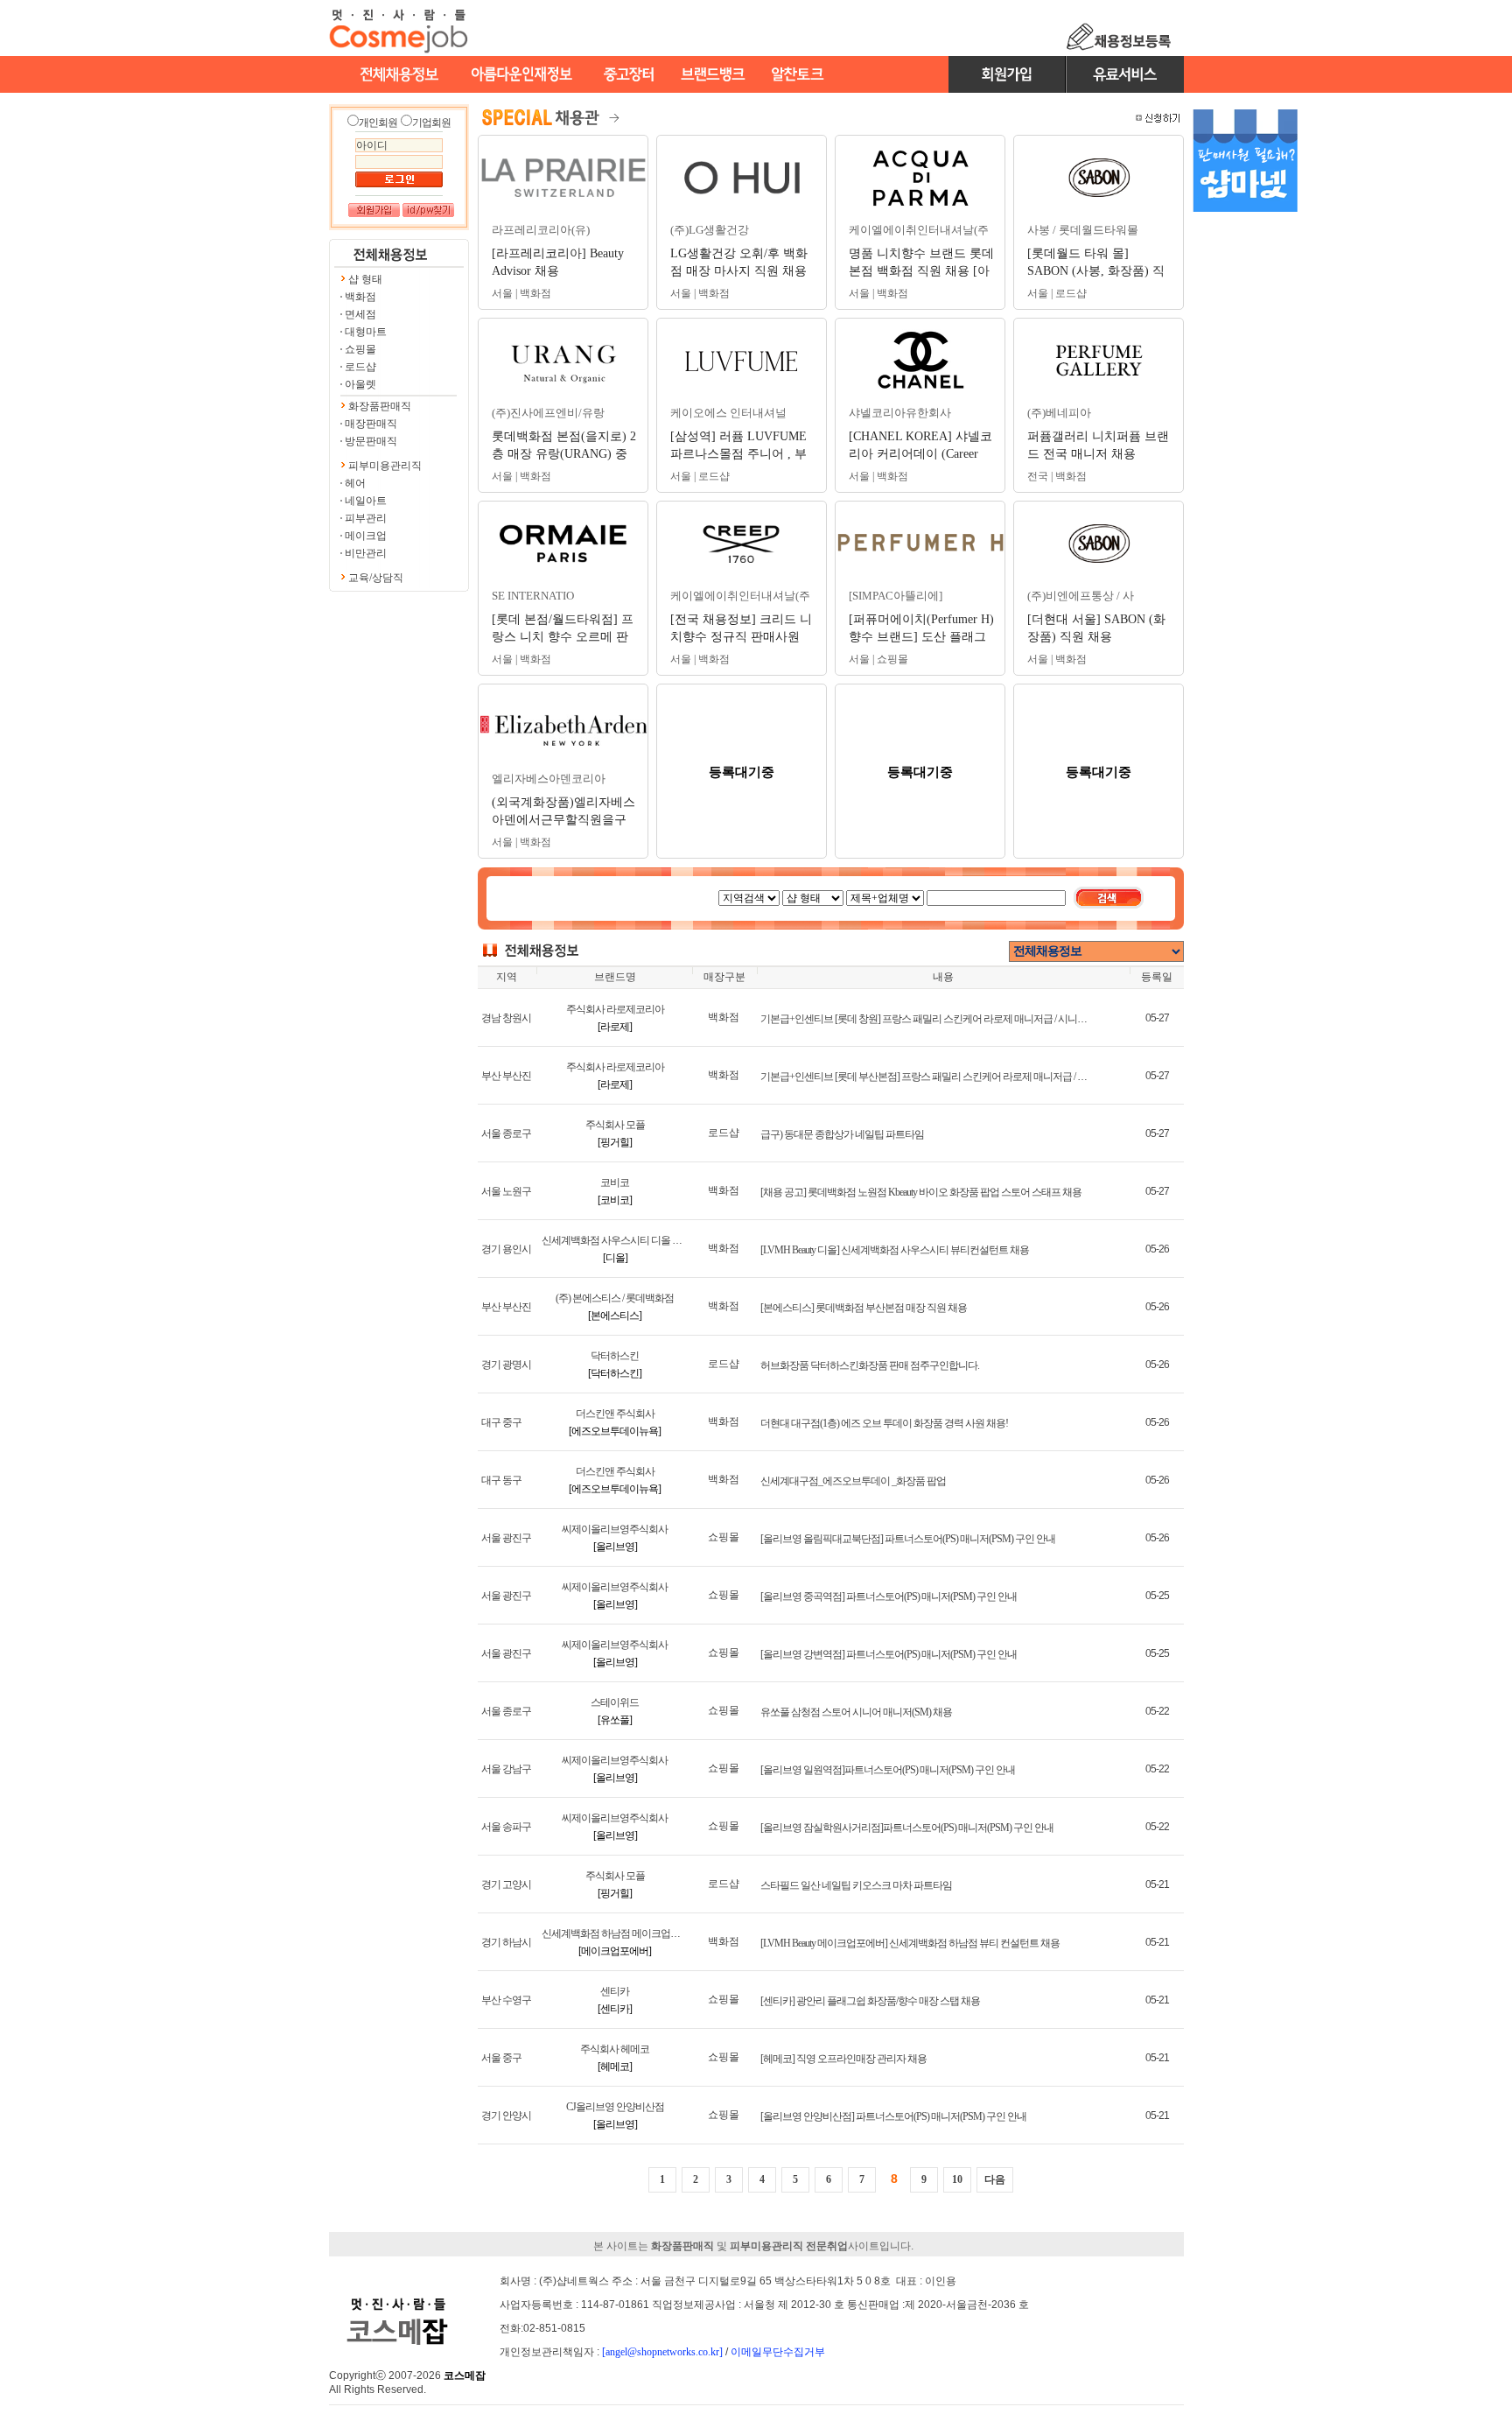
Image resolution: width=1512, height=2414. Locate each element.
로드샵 (360, 367)
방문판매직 (371, 441)
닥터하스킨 (615, 1356)
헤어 (355, 483)
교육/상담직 (376, 578)
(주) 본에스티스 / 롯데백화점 (615, 1298)
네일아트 (366, 501)
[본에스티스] (615, 1316)
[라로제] (615, 1027)
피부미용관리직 (385, 466)
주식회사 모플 (615, 1125)
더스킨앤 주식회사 (615, 1414)
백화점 (360, 297)
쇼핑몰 (360, 349)
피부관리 (366, 518)
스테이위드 (615, 1702)
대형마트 (366, 332)
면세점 (360, 314)
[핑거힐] (615, 1142)
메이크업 (366, 536)
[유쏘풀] (615, 1720)
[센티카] (615, 2009)
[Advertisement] (1245, 497)
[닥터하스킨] (615, 1373)
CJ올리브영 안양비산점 (615, 2107)
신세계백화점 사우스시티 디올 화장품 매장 (632, 1240)
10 (957, 2179)
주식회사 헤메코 (615, 2049)
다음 (995, 2179)
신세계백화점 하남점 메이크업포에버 (620, 1933)
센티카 (615, 1991)
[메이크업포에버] (615, 1951)
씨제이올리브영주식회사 (615, 1529)
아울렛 (360, 384)
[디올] (615, 1258)
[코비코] (615, 1200)
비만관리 (366, 553)
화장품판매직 (380, 406)
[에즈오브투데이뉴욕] (615, 1431)
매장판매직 (371, 424)
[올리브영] (615, 1547)
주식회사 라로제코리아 (615, 1009)
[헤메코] (615, 2067)
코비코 (615, 1182)
